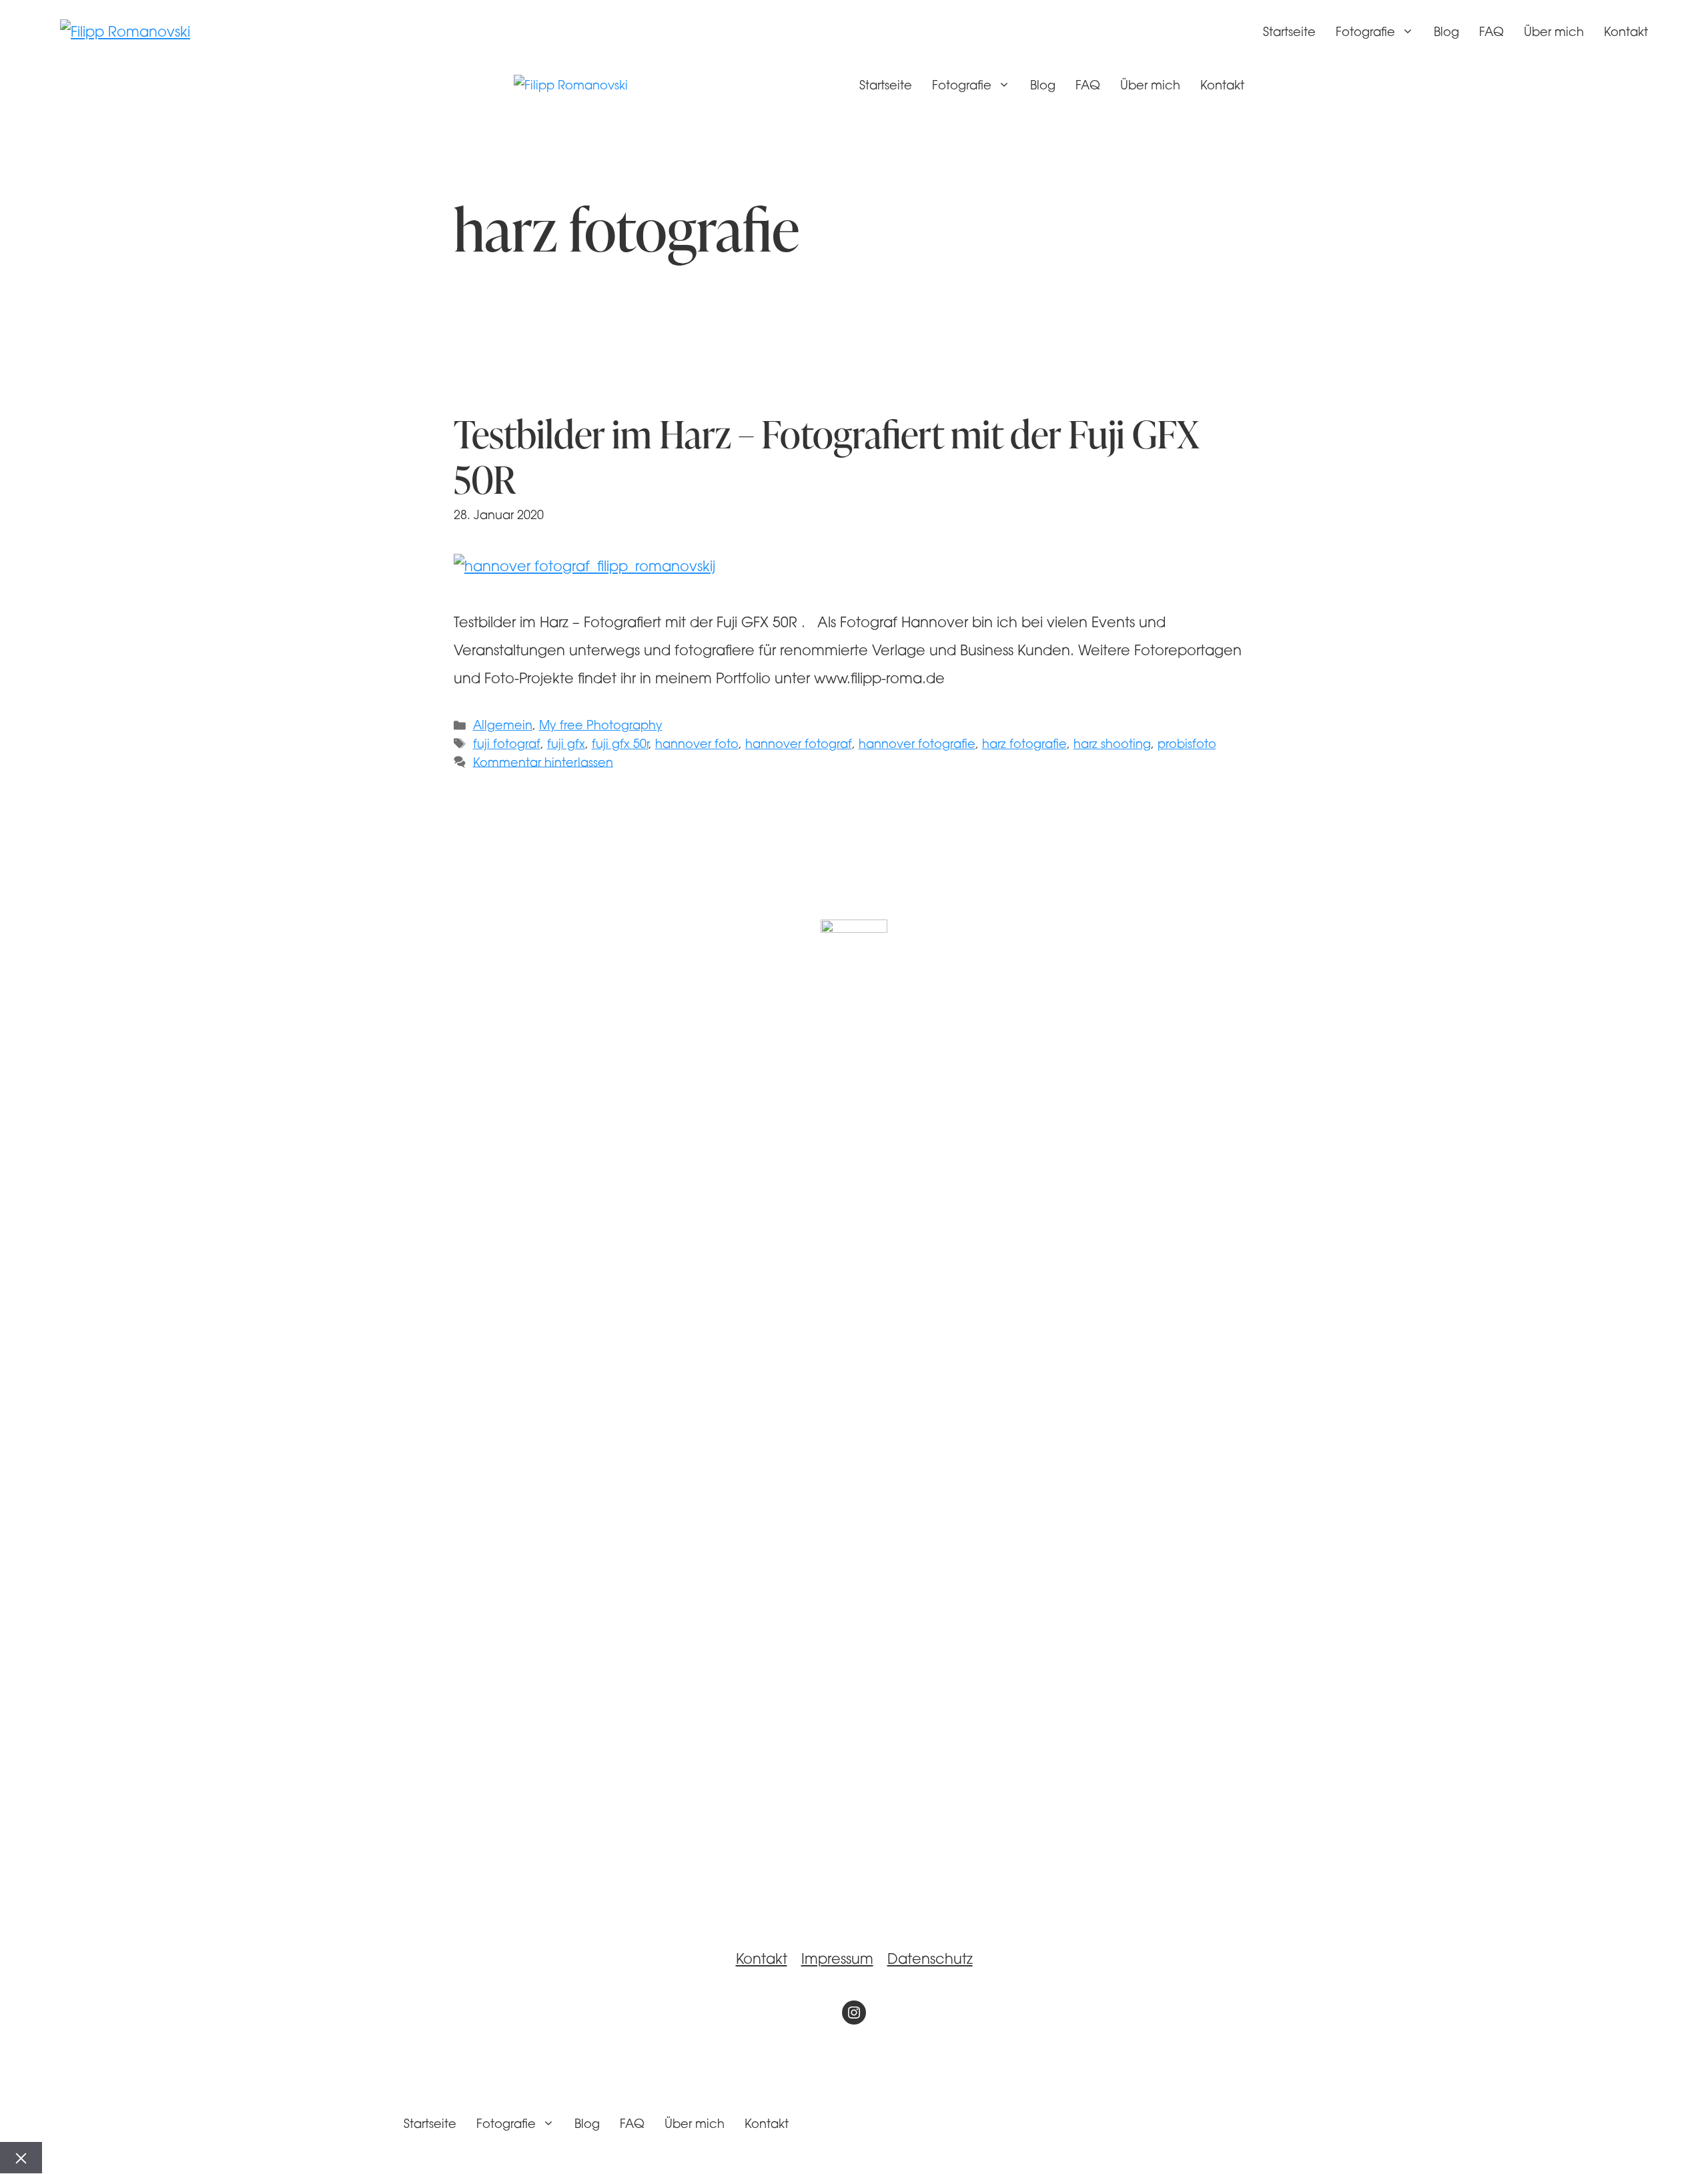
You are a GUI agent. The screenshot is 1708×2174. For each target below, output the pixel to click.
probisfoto (1187, 745)
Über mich (1554, 33)
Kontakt (1626, 33)
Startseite (1289, 33)
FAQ (1491, 33)
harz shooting (1112, 745)
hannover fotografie (917, 745)
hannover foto (697, 745)
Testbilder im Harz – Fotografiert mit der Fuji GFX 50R (826, 456)
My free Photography (601, 726)
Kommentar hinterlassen (543, 763)
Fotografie (1365, 33)
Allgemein (503, 726)
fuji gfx (566, 745)
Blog (1446, 33)
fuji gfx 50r (620, 745)
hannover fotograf (799, 745)
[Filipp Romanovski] (571, 87)
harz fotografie (1024, 745)
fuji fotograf (507, 745)
